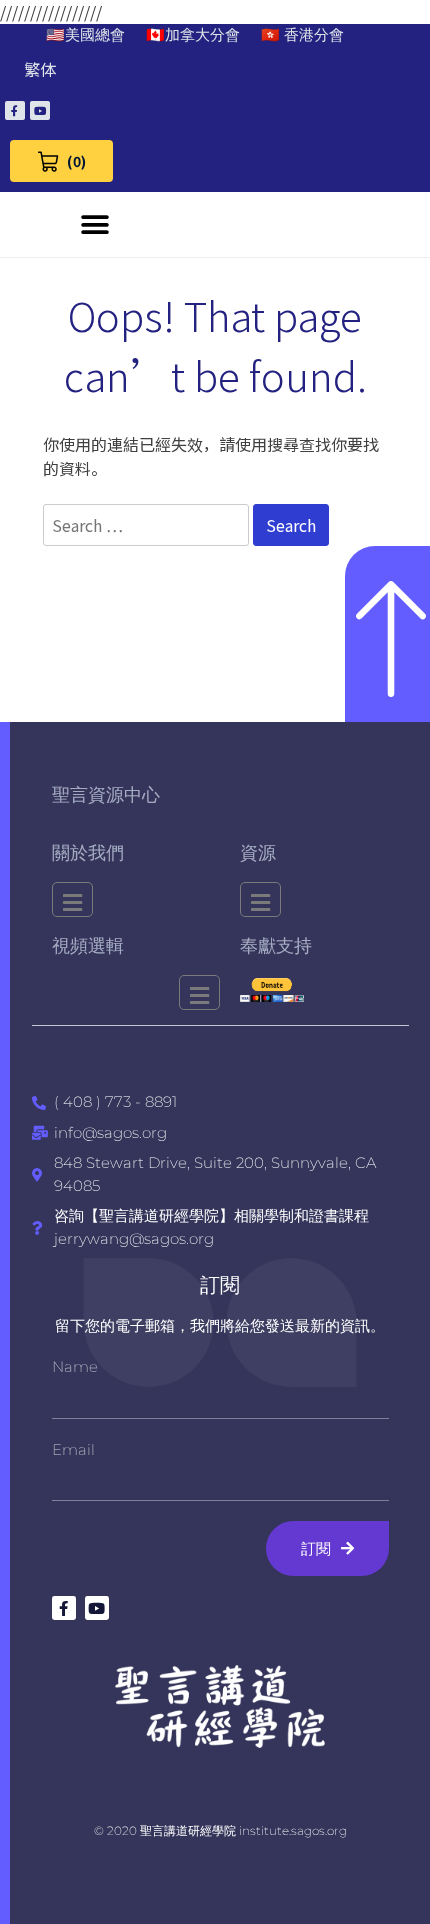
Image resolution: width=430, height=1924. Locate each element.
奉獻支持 (276, 946)
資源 (258, 853)
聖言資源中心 (106, 795)
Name (75, 1366)
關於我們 (88, 853)
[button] (94, 224)
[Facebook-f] (15, 111)
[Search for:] (148, 525)
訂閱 (220, 1285)
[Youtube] (40, 111)
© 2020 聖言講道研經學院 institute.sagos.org (220, 1830)
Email (73, 1449)
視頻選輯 (88, 946)
